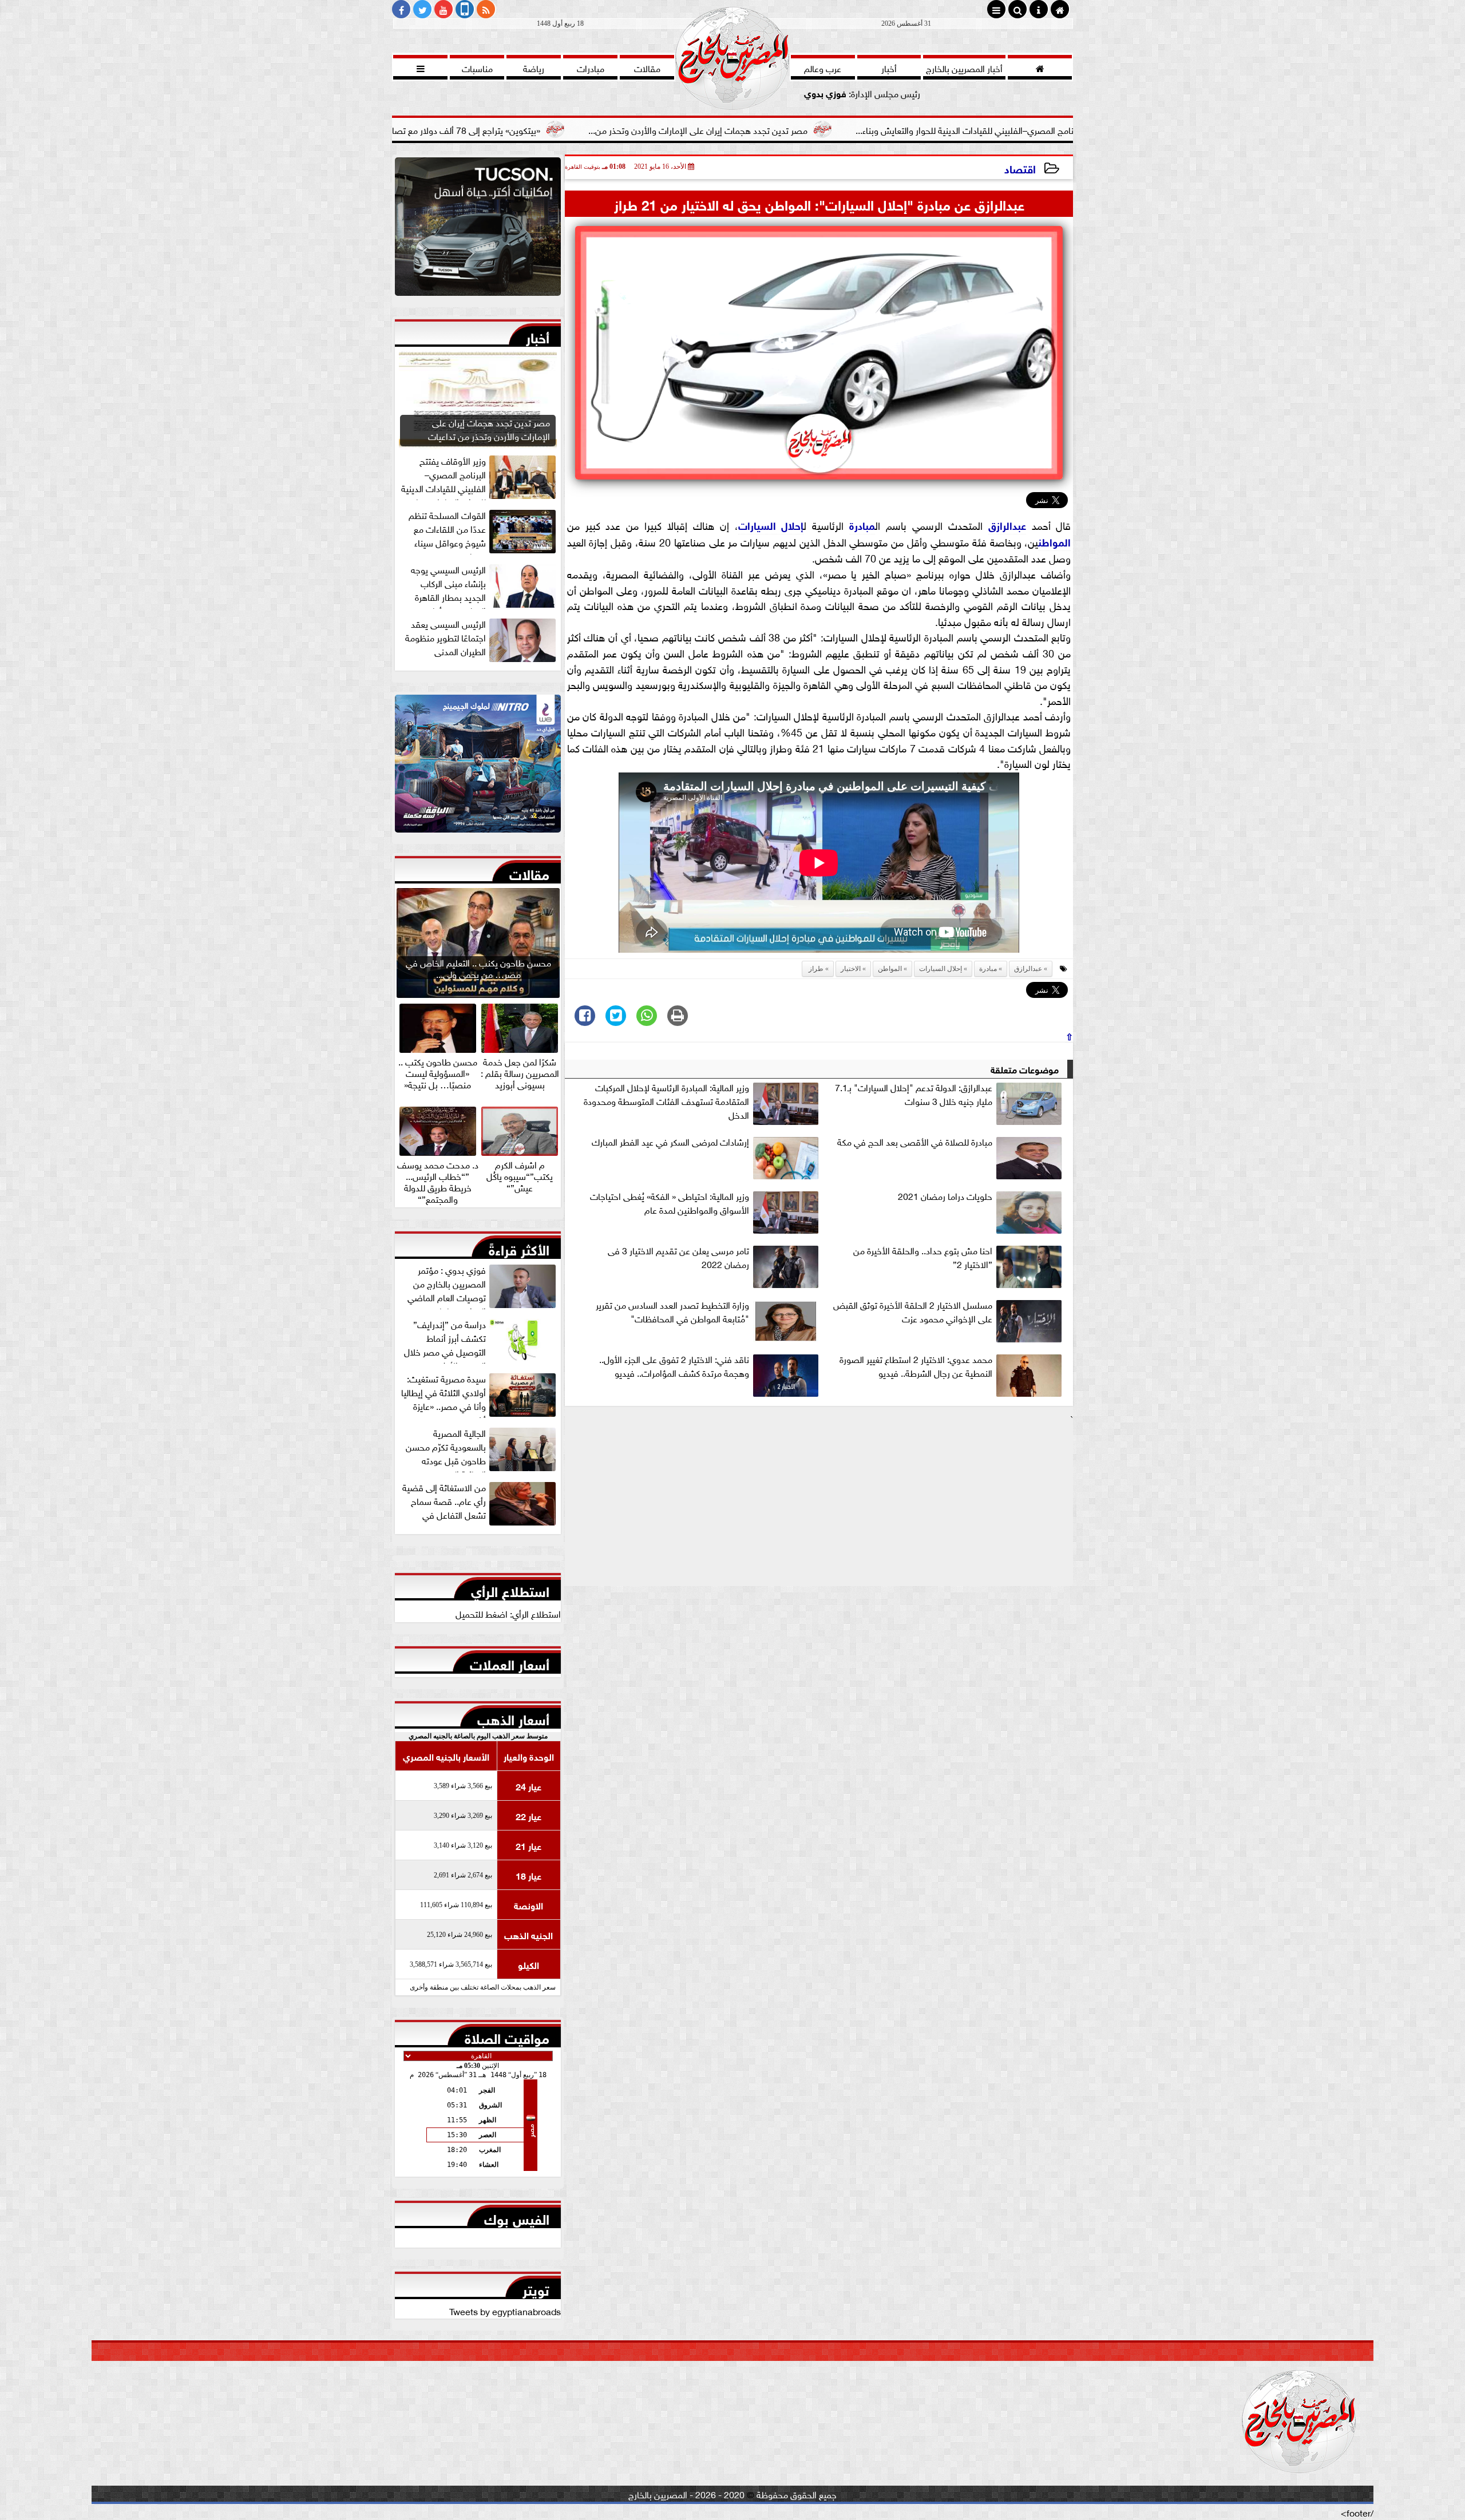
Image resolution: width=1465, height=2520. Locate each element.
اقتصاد (1020, 168)
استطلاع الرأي (510, 1589)
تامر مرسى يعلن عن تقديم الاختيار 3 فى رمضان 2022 (678, 1257)
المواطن (1054, 541)
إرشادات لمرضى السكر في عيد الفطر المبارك (670, 1142)
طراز (815, 969)
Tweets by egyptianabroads (505, 2311)
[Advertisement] (819, 1505)
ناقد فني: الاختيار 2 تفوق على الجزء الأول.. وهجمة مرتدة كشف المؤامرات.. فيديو (674, 1366)
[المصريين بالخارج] (478, 229)
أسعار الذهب (513, 1717)
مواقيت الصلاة (507, 2036)
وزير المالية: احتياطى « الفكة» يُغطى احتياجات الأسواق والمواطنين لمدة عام (670, 1203)
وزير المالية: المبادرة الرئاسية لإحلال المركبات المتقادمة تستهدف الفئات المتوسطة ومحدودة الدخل (666, 1101)
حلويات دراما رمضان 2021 (945, 1196)
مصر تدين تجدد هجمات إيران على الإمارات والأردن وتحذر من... (851, 129)
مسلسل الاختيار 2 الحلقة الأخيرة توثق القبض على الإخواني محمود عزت (913, 1311)
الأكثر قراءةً (519, 1247)
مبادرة (862, 525)
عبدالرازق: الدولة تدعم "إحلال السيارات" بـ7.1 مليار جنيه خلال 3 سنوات (914, 1094)
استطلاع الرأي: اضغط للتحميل (508, 1613)
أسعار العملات (510, 1662)
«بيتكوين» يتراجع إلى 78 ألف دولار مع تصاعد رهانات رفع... (590, 129)
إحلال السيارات (771, 525)
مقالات (529, 872)
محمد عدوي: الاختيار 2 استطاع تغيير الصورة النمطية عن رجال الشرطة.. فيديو (916, 1366)
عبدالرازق (1007, 525)
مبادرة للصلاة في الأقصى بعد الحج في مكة (915, 1142)
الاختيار (851, 969)
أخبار (538, 335)
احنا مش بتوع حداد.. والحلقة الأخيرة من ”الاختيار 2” (923, 1257)
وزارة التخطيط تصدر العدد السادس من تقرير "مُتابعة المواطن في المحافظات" (672, 1311)
